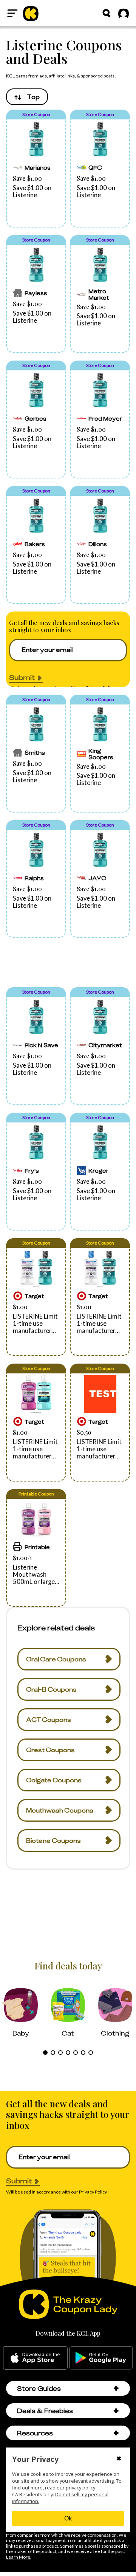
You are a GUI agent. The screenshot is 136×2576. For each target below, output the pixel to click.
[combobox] (27, 97)
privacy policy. (81, 2488)
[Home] (31, 13)
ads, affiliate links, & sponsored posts (77, 76)
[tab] (45, 2053)
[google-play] (101, 2358)
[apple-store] (35, 2358)
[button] (36, 169)
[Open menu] (12, 13)
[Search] (107, 13)
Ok (68, 2518)
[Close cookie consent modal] (119, 2459)
